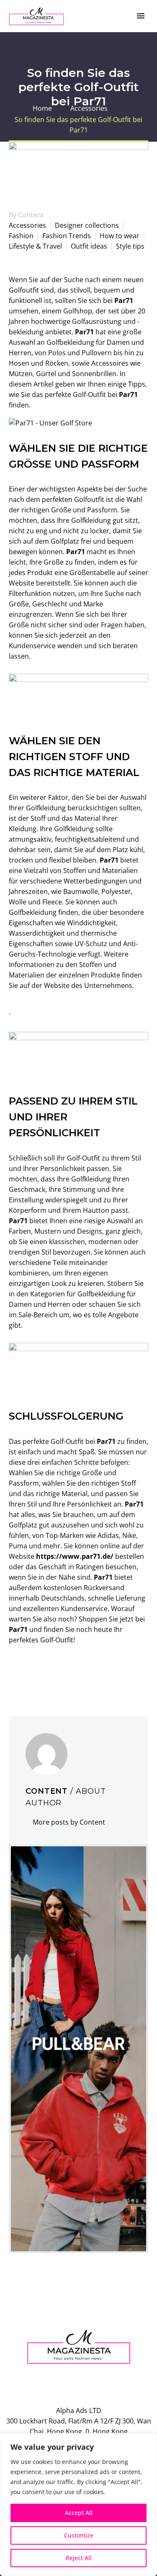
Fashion (21, 236)
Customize (79, 2535)
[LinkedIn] (64, 1674)
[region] (78, 2505)
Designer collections (87, 225)
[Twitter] (27, 1674)
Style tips (130, 246)
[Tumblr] (52, 1674)
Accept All (79, 2513)
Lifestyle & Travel (35, 246)
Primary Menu (141, 16)
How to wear (120, 236)
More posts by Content (69, 1822)
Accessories (27, 225)
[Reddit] (77, 1674)
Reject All (79, 2558)
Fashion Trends (67, 236)
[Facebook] (14, 1674)
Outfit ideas (89, 246)
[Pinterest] (39, 1674)
